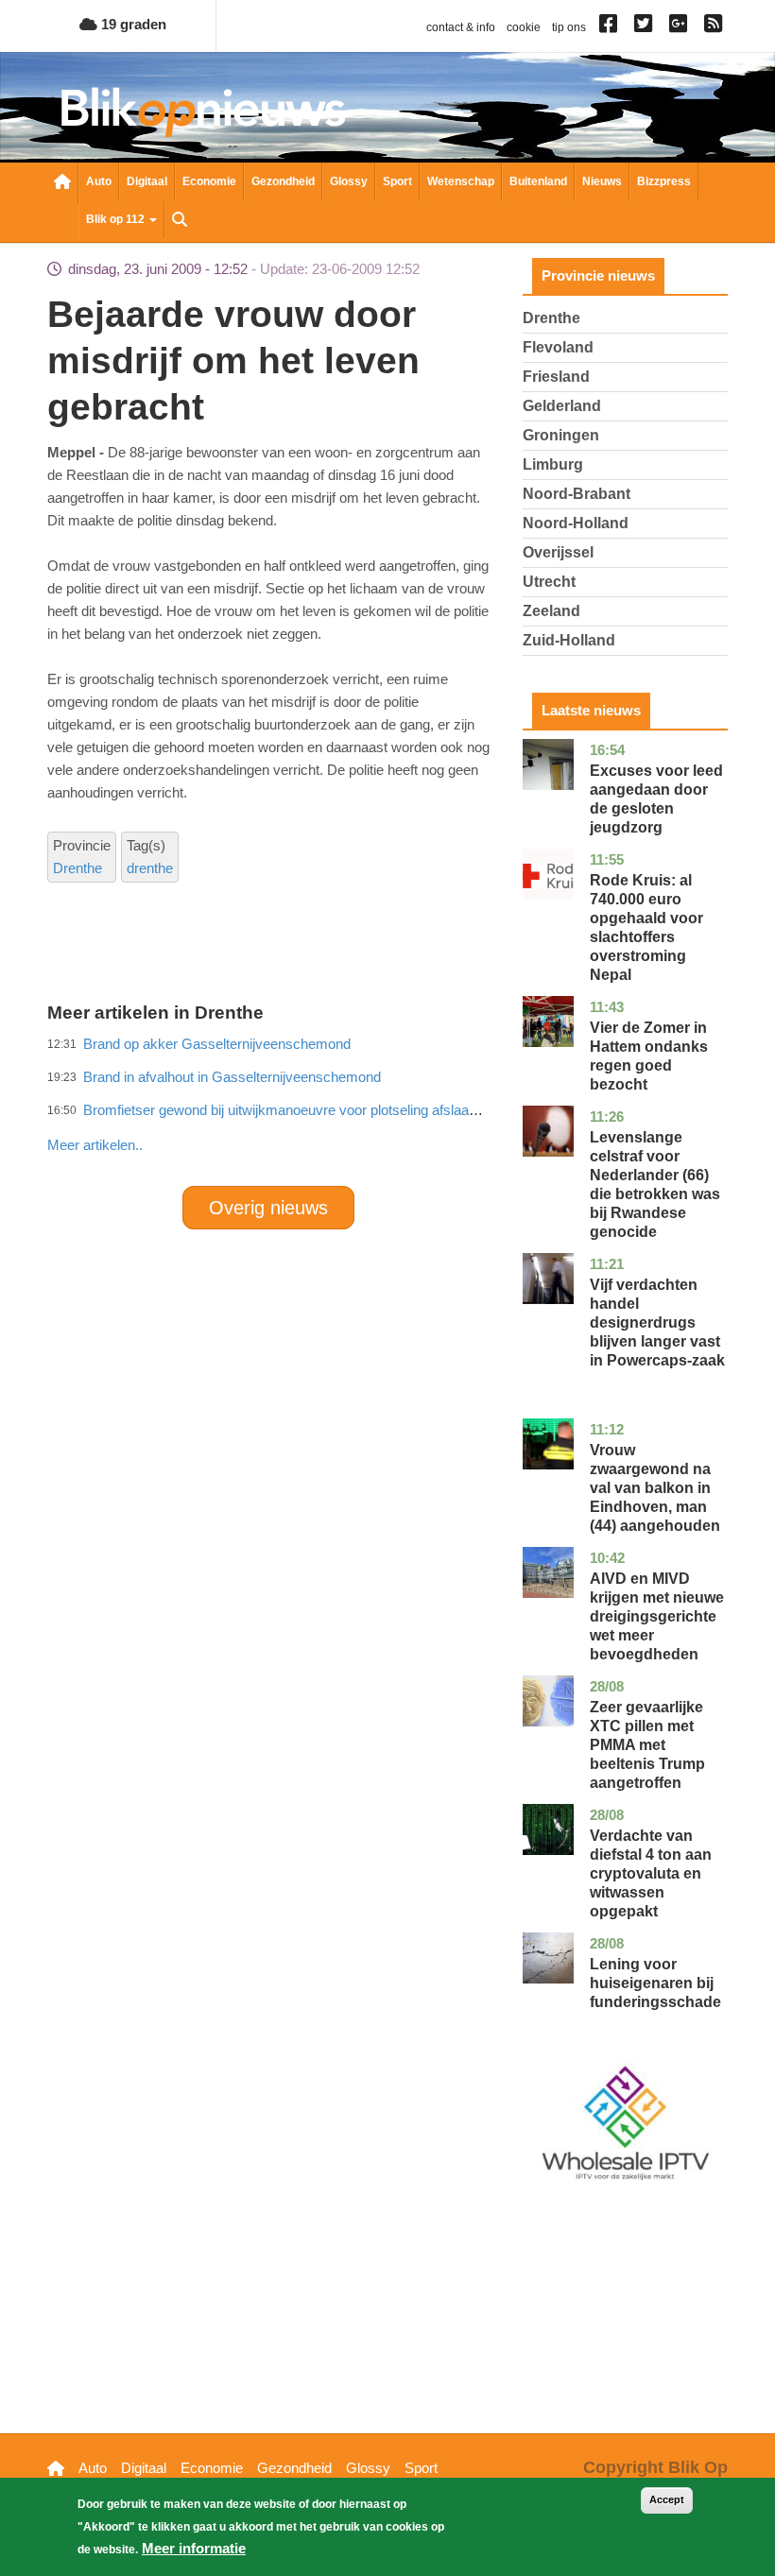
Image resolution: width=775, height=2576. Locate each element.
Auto (99, 181)
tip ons (569, 27)
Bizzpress (664, 181)
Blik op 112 (117, 219)
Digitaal (147, 181)
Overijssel (558, 552)
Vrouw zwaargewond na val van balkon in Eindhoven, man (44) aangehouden (655, 1488)
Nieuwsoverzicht (62, 183)
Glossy (349, 181)
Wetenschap (461, 181)
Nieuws (602, 181)
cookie (524, 27)
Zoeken (180, 221)
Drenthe (77, 868)
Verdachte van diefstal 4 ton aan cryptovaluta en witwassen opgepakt (651, 1873)
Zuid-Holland (569, 640)
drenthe (150, 868)
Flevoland (558, 347)
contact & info (461, 27)
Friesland (556, 377)
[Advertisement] (391, 1104)
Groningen (561, 435)
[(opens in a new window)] (611, 27)
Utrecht (549, 582)
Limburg (553, 464)
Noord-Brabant (577, 494)
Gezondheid (283, 181)
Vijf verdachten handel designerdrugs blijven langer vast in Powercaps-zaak (657, 1322)
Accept (667, 2499)
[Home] (203, 112)
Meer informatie (194, 2548)
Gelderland (562, 406)
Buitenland (538, 181)
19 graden (132, 24)
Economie (209, 181)
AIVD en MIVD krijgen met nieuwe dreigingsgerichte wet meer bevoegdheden (657, 1616)
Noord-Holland (576, 523)
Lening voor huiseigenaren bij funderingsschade (655, 1983)
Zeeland (551, 611)
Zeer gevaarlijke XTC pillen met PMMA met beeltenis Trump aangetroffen (647, 1745)
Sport (397, 181)
